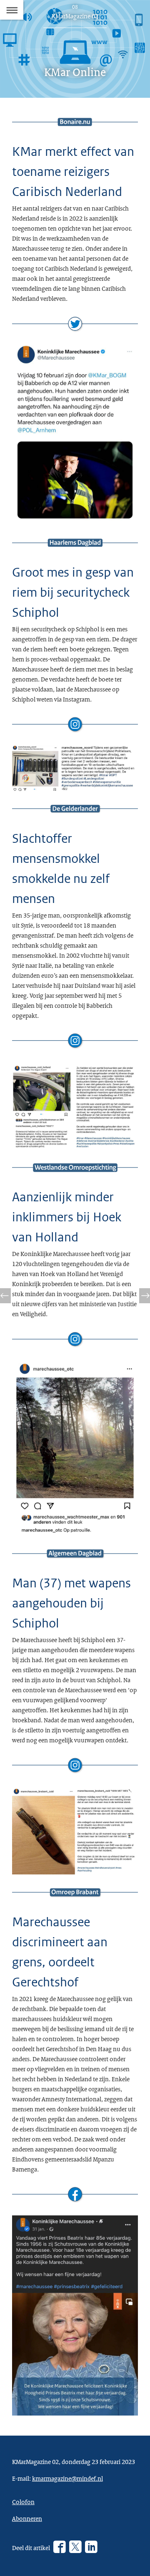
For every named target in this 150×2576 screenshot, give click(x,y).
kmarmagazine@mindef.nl (67, 2478)
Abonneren (27, 2518)
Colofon (23, 2502)
